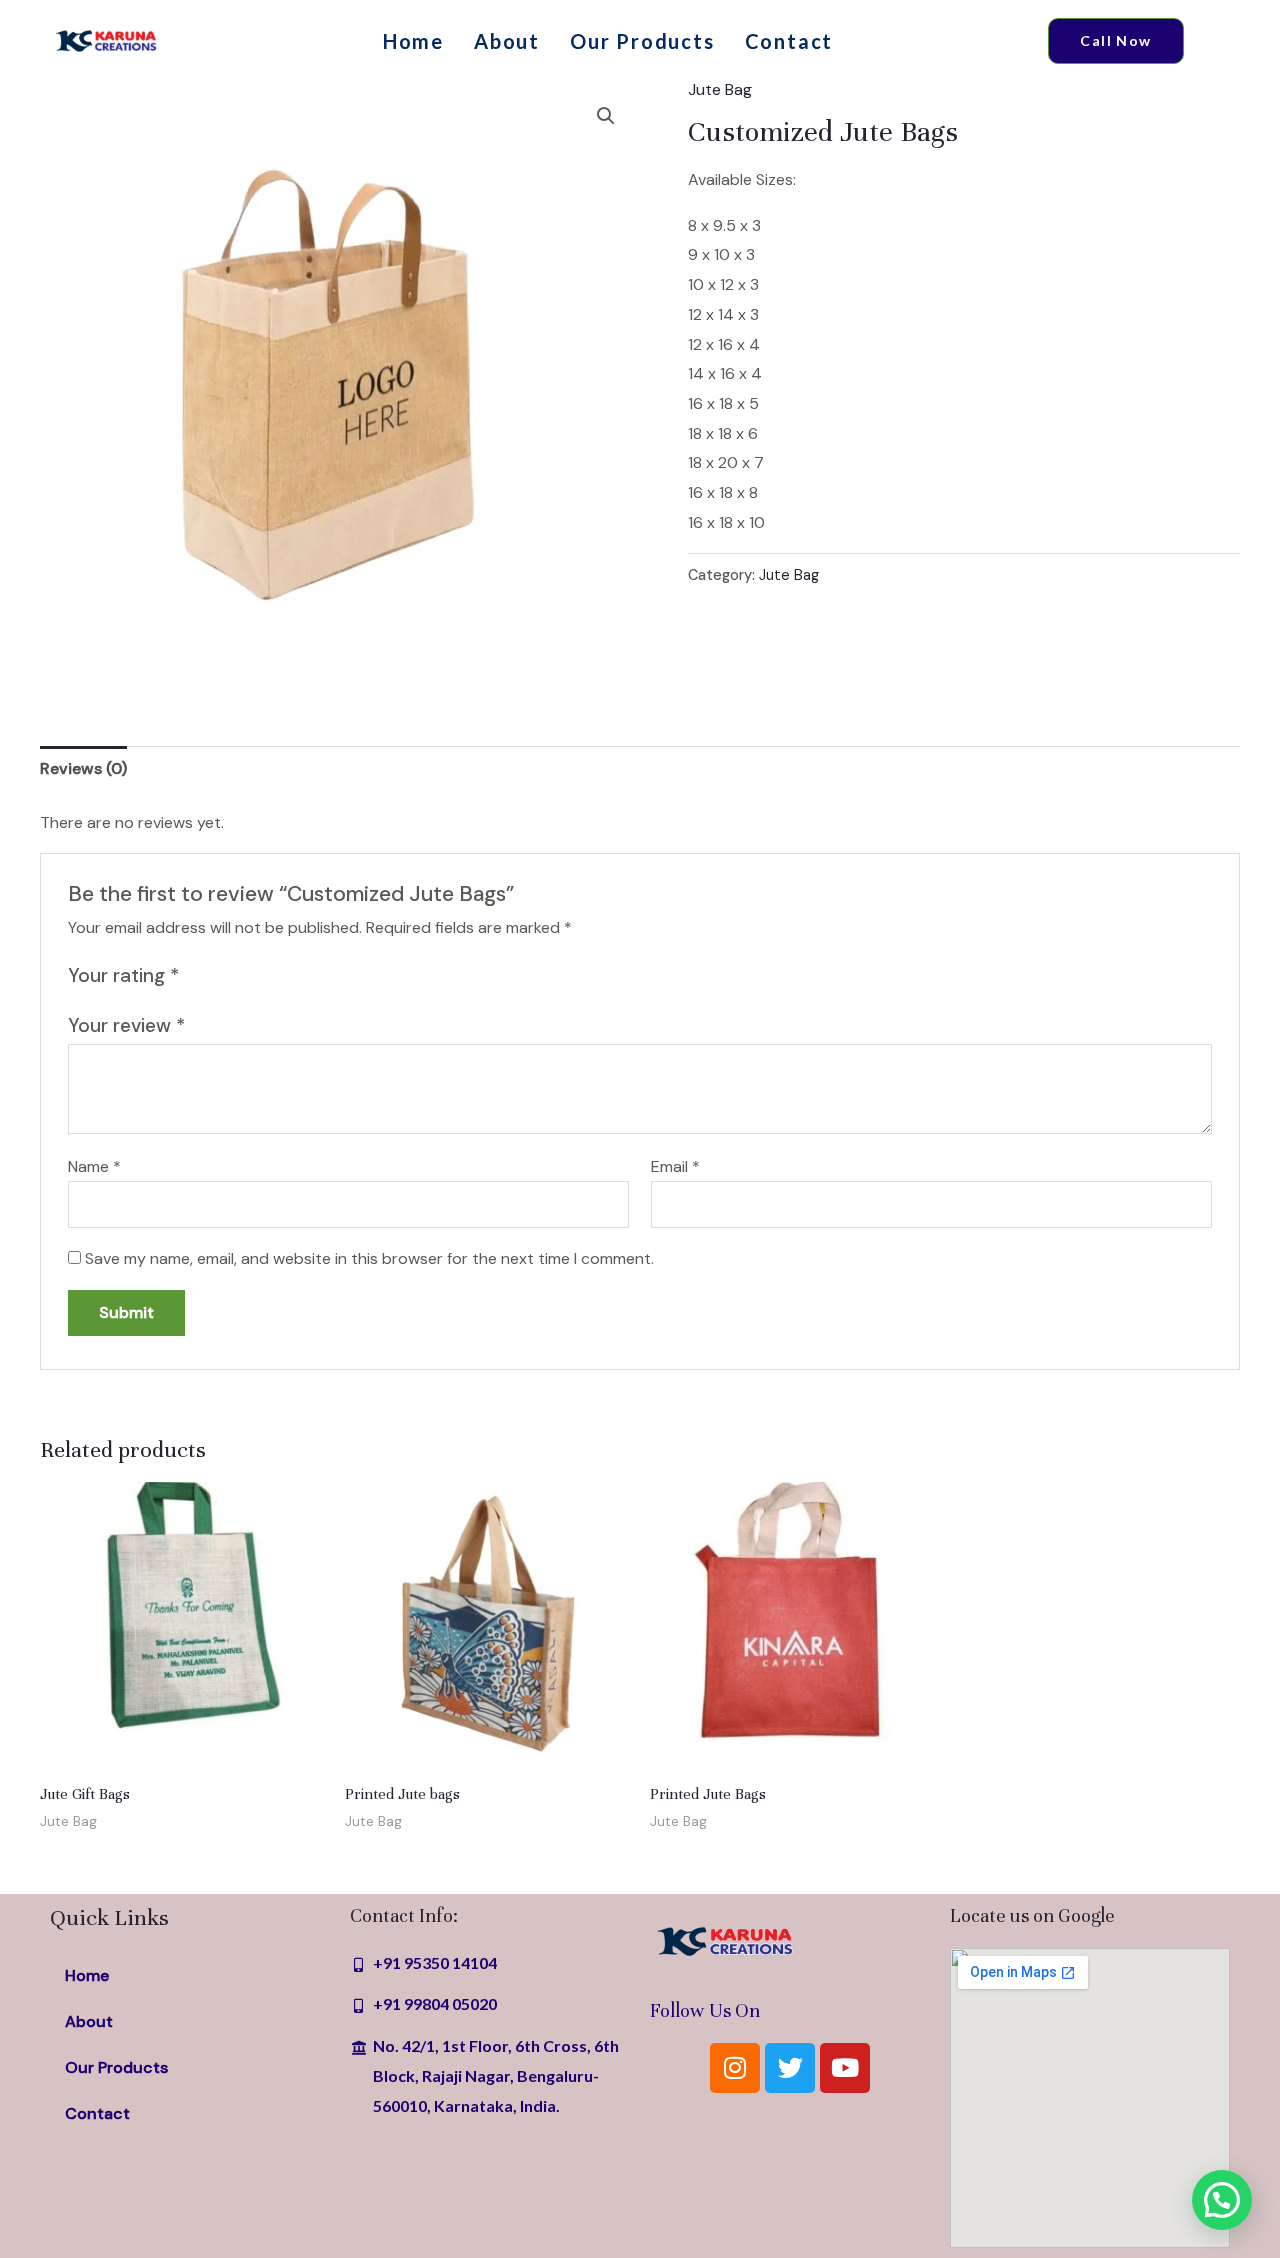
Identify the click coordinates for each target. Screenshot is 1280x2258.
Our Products (642, 41)
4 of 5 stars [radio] (267, 975)
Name (94, 1166)
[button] (606, 116)
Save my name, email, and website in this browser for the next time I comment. (369, 1258)
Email (675, 1166)
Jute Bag (720, 89)
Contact (789, 41)
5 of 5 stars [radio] (290, 975)
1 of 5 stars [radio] (197, 975)
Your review (126, 1025)
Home (413, 41)
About (507, 41)
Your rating (123, 975)
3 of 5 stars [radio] (244, 975)
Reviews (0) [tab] (83, 768)
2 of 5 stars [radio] (221, 975)
